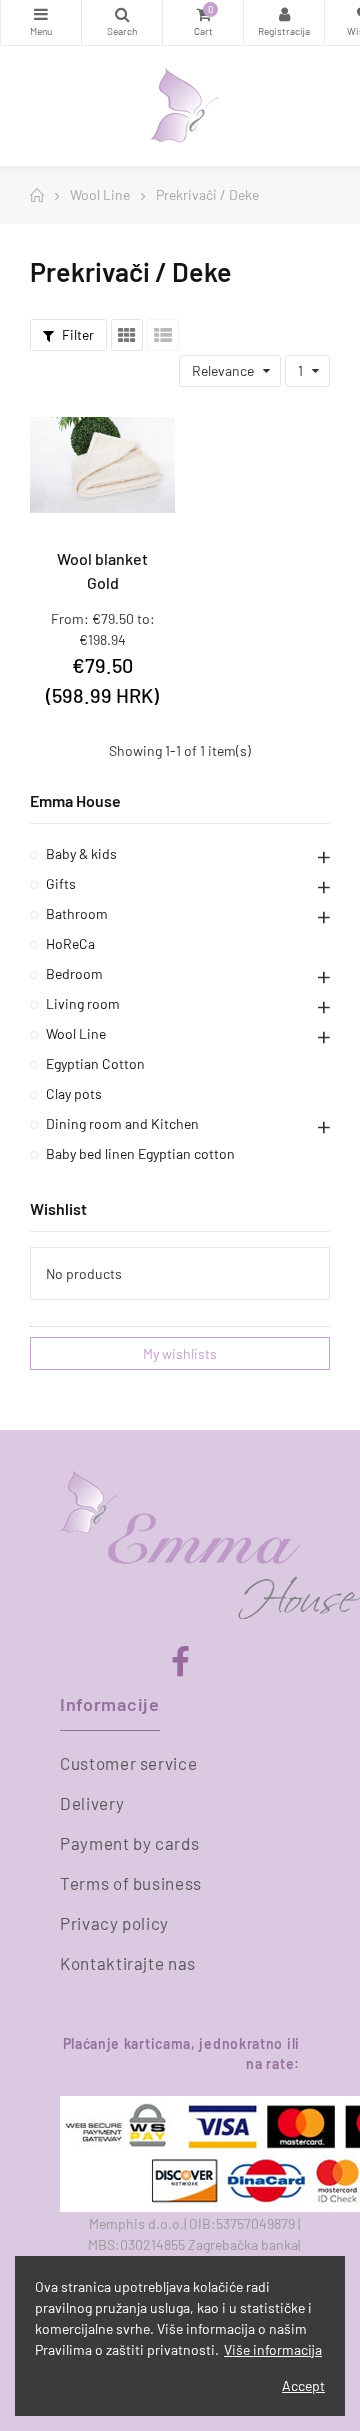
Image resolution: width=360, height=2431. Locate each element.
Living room (83, 1003)
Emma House (75, 800)
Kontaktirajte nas (128, 1963)
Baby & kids (81, 853)
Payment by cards (129, 1843)
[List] (163, 335)
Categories (41, 22)
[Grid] (127, 335)
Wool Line (76, 1033)
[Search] (122, 22)
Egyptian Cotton (95, 1063)
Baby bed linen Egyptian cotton (140, 1153)
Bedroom (74, 973)
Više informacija (273, 2349)
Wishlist (58, 1208)
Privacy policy (114, 1923)
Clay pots (74, 1093)
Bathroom (77, 913)
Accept (303, 2385)
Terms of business (131, 1883)
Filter (76, 334)
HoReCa (70, 943)
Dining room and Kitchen (122, 1123)
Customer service (128, 1763)
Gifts (61, 883)
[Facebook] (180, 1662)
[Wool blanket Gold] (102, 465)
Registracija (284, 22)
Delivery (92, 1803)
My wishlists (180, 1353)
